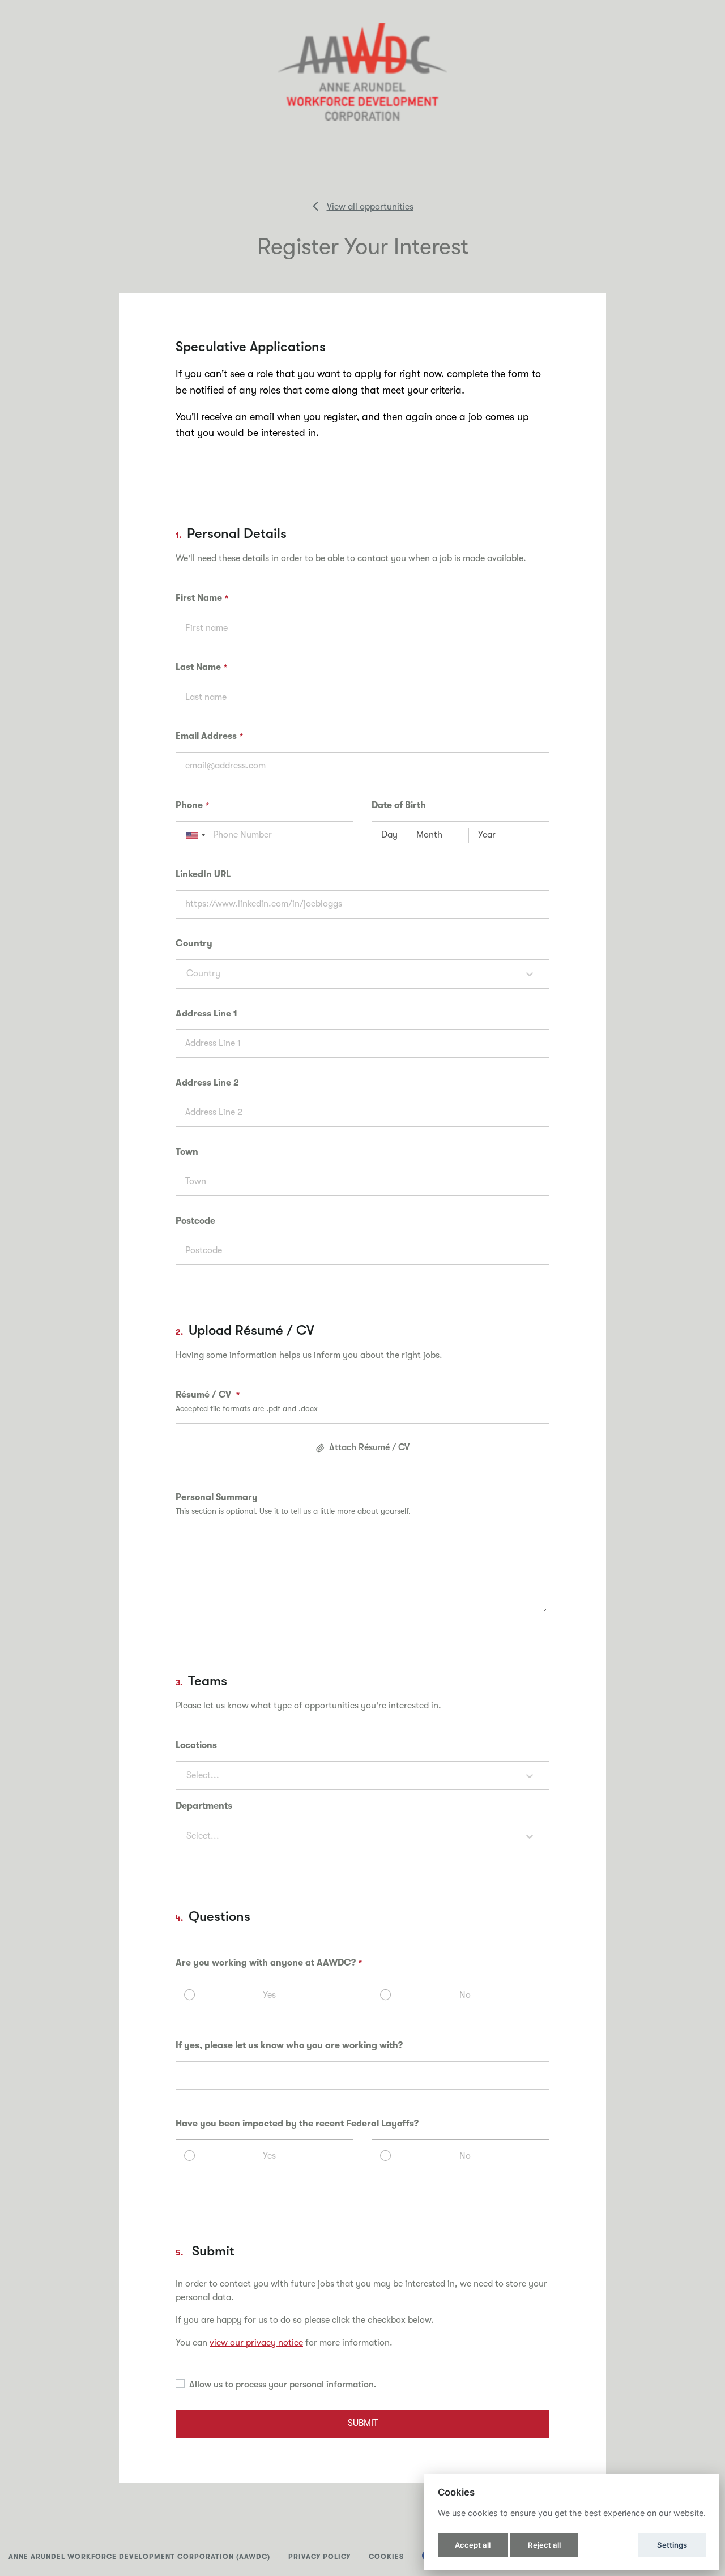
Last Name (198, 667)
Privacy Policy (319, 2557)
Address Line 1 (206, 1014)
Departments (204, 1806)
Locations (196, 1745)
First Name (199, 598)
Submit (363, 2423)
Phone (189, 805)
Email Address (206, 736)
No (465, 1995)
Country (194, 943)
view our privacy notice (256, 2343)
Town (187, 1152)
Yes (269, 1995)
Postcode (195, 1221)
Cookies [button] (386, 2557)
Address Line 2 (207, 1083)
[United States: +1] (192, 835)
